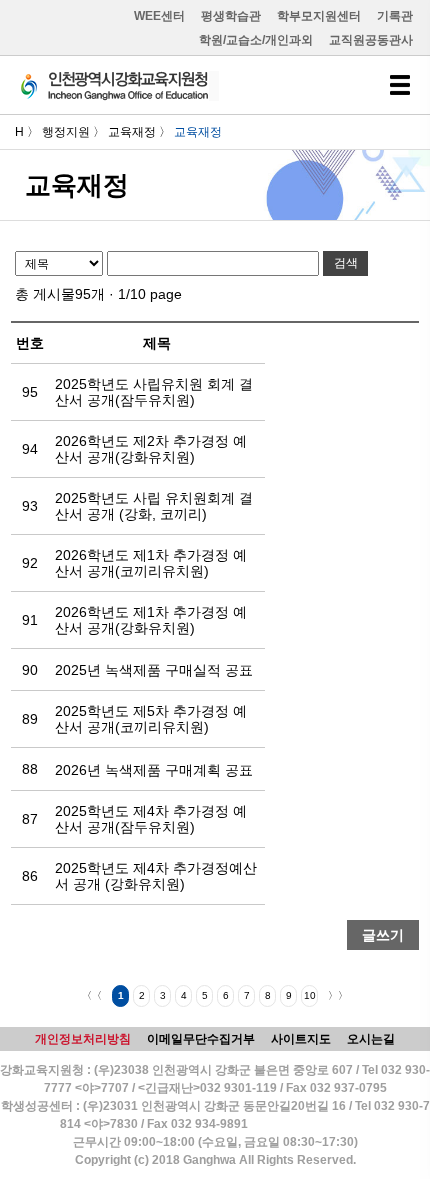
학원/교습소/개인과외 (256, 40)
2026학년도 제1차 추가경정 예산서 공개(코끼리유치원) (151, 563)
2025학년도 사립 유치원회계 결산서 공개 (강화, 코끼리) (154, 506)
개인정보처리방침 (83, 1039)
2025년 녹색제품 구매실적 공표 (154, 670)
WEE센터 (159, 16)
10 (310, 995)
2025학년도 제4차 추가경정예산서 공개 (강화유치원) (156, 876)
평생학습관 (231, 16)
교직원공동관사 (371, 40)
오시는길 (371, 1039)
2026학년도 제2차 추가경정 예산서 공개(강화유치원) (151, 449)
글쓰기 (383, 935)
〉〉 (338, 995)
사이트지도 (301, 1039)
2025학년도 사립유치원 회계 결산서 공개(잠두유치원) (154, 392)
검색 (346, 263)
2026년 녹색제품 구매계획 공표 (154, 770)
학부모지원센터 (319, 16)
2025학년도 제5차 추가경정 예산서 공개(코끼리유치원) (151, 719)
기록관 (395, 16)
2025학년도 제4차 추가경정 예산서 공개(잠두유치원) (151, 819)
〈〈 (92, 995)
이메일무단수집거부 (201, 1039)
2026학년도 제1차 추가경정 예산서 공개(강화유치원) (151, 620)
